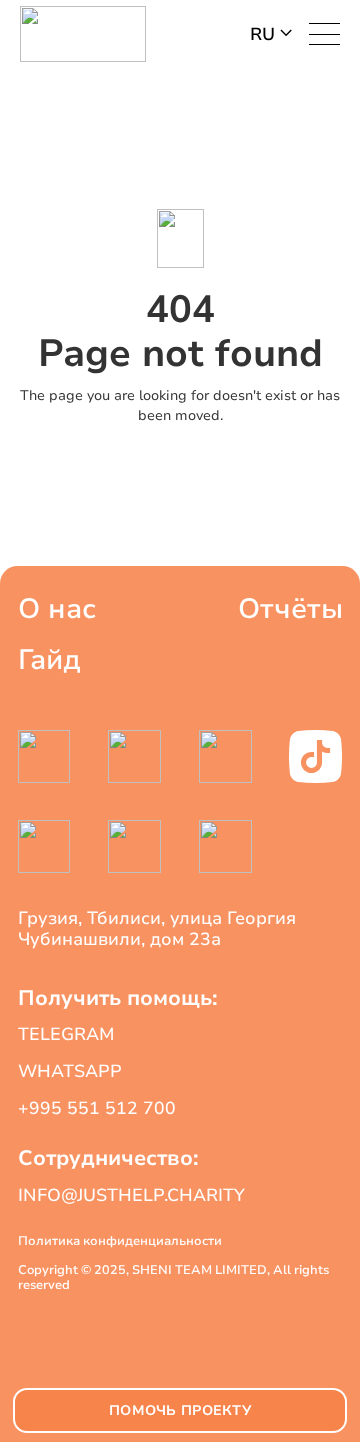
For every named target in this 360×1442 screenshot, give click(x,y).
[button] (270, 34)
